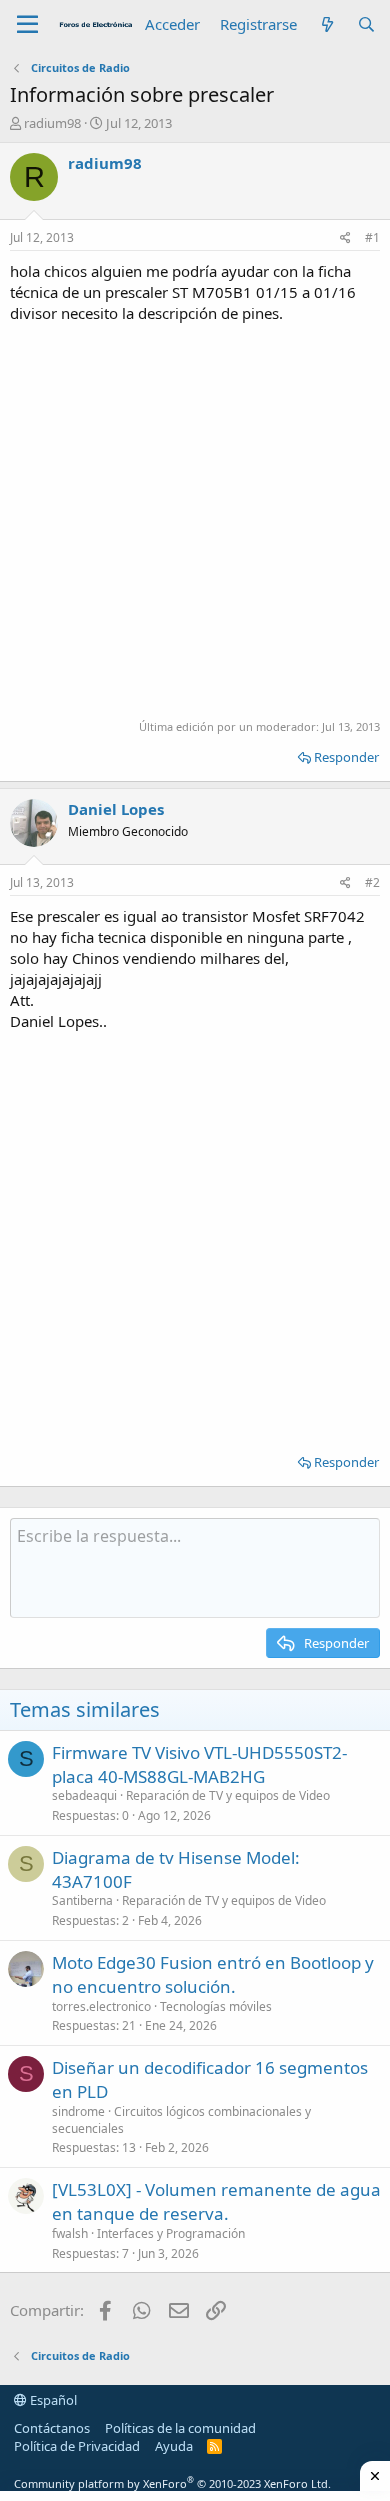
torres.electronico (101, 2006)
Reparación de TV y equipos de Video (228, 1795)
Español (52, 2400)
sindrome (78, 2111)
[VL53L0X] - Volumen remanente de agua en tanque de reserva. (216, 2201)
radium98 (52, 123)
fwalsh (70, 2233)
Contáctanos (52, 2428)
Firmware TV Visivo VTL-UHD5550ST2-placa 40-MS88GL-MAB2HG (199, 1764)
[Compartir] (345, 238)
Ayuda (174, 2446)
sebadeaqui (84, 1795)
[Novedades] (326, 24)
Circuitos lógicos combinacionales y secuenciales (181, 2120)
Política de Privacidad (77, 2446)
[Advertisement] (195, 519)
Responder (346, 757)
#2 (372, 882)
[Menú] (27, 25)
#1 (372, 237)
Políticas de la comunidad (180, 2428)
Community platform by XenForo (172, 2483)
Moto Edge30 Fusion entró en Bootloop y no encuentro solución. (213, 1974)
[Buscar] (366, 24)
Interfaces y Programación (171, 2233)
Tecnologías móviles (216, 2006)
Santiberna (82, 1900)
